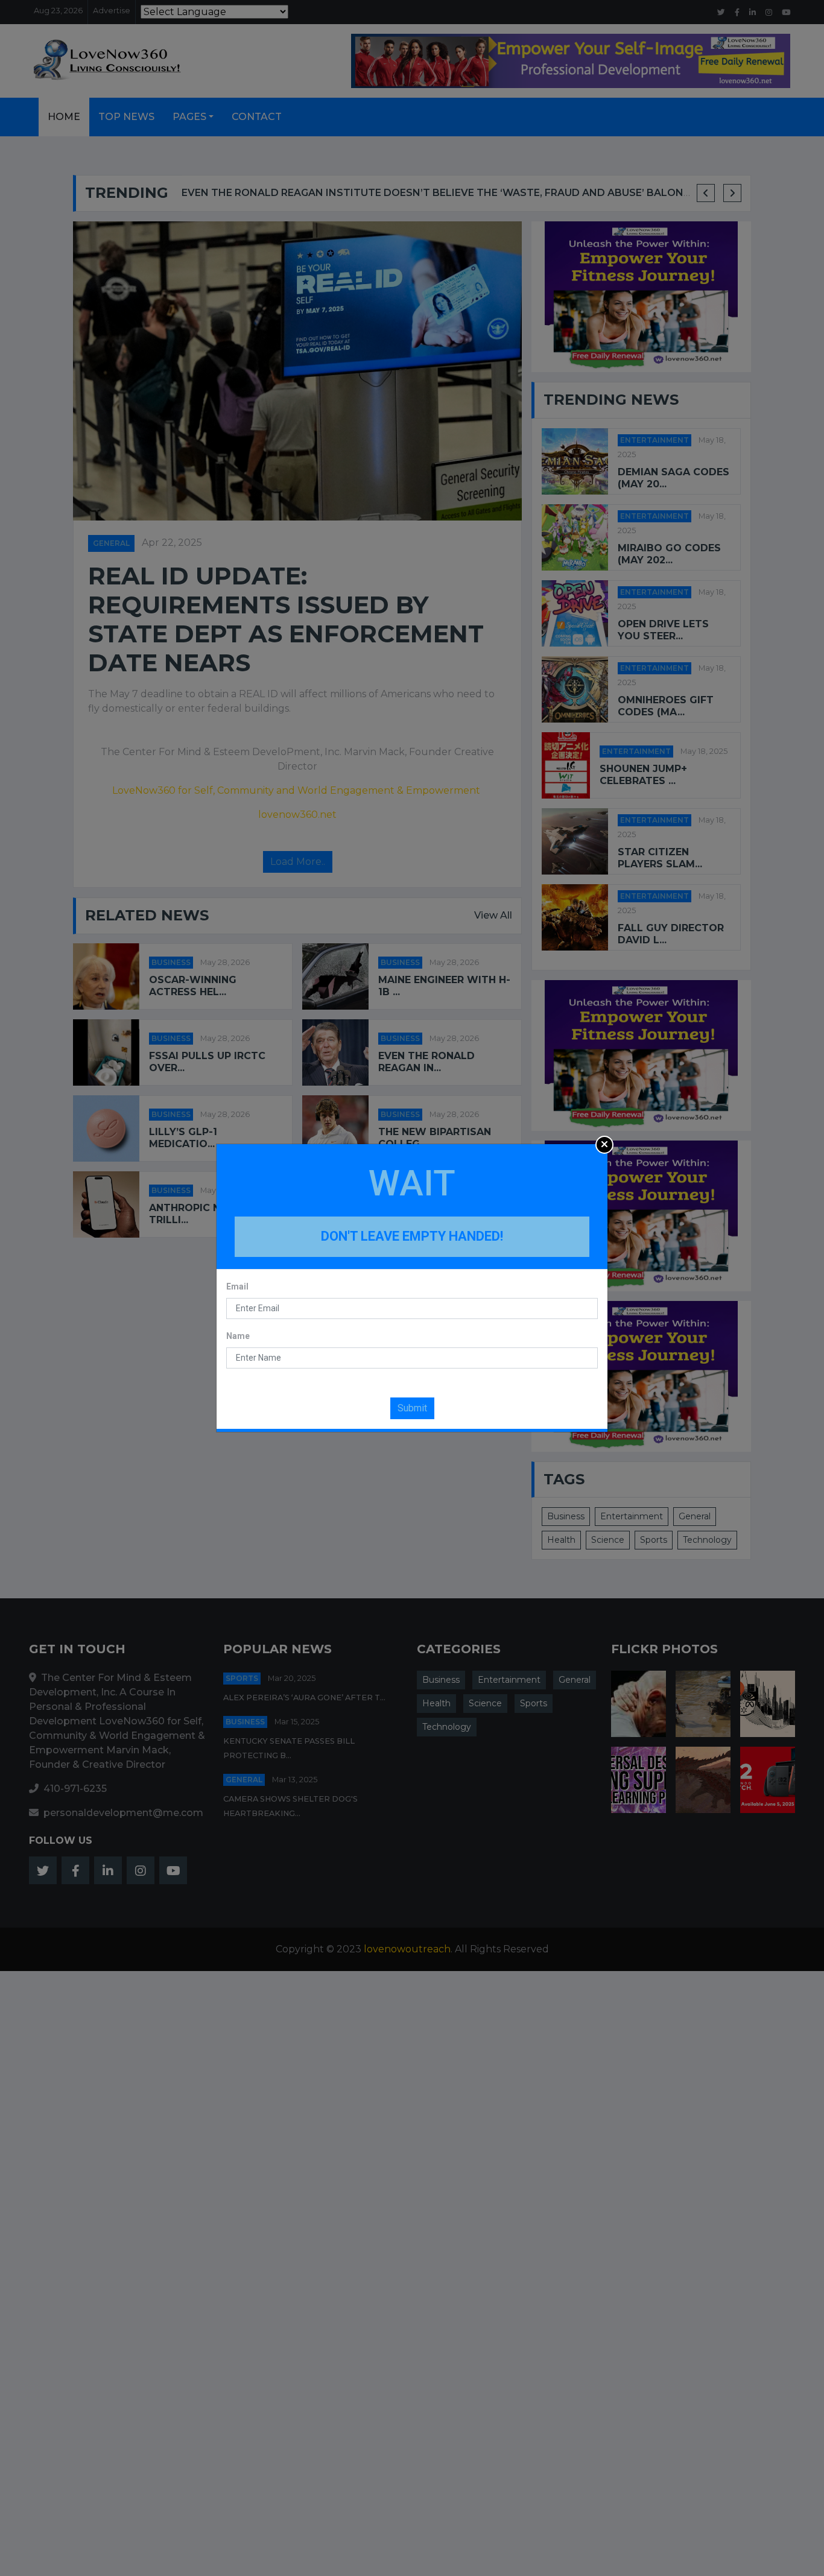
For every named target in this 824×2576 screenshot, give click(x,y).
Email (237, 1286)
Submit (412, 1408)
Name (238, 1336)
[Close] (604, 1145)
